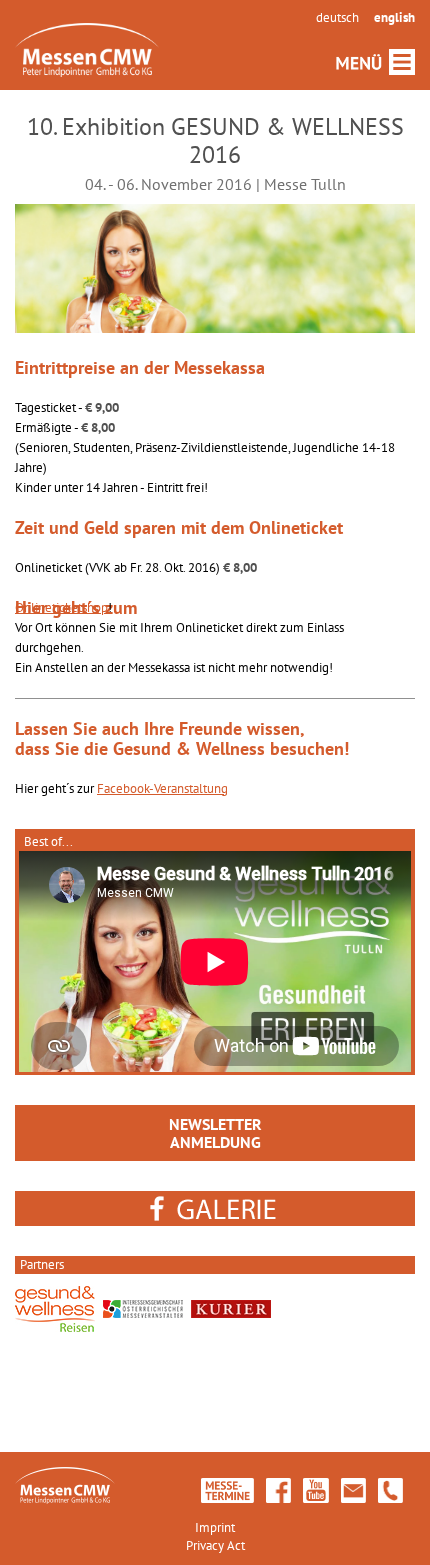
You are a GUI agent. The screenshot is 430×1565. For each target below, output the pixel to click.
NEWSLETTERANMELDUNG (215, 1133)
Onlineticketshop (61, 607)
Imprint (215, 1527)
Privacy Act (215, 1545)
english (394, 17)
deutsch (337, 17)
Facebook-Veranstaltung (162, 788)
